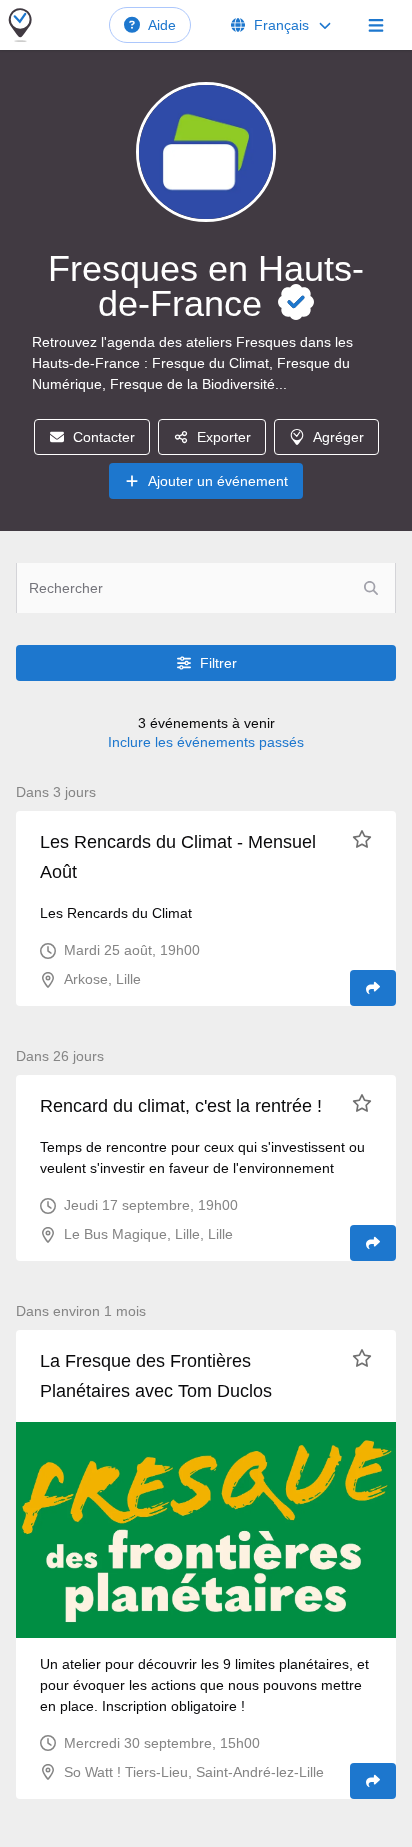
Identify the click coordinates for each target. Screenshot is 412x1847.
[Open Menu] (376, 25)
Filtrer (218, 663)
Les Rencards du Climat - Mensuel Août (178, 857)
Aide (162, 25)
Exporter (224, 437)
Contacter (104, 437)
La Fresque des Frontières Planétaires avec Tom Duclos (156, 1376)
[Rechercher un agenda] (371, 588)
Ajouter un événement (218, 481)
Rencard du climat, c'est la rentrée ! (181, 1106)
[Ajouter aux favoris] (362, 839)
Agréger (338, 437)
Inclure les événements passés (206, 742)
